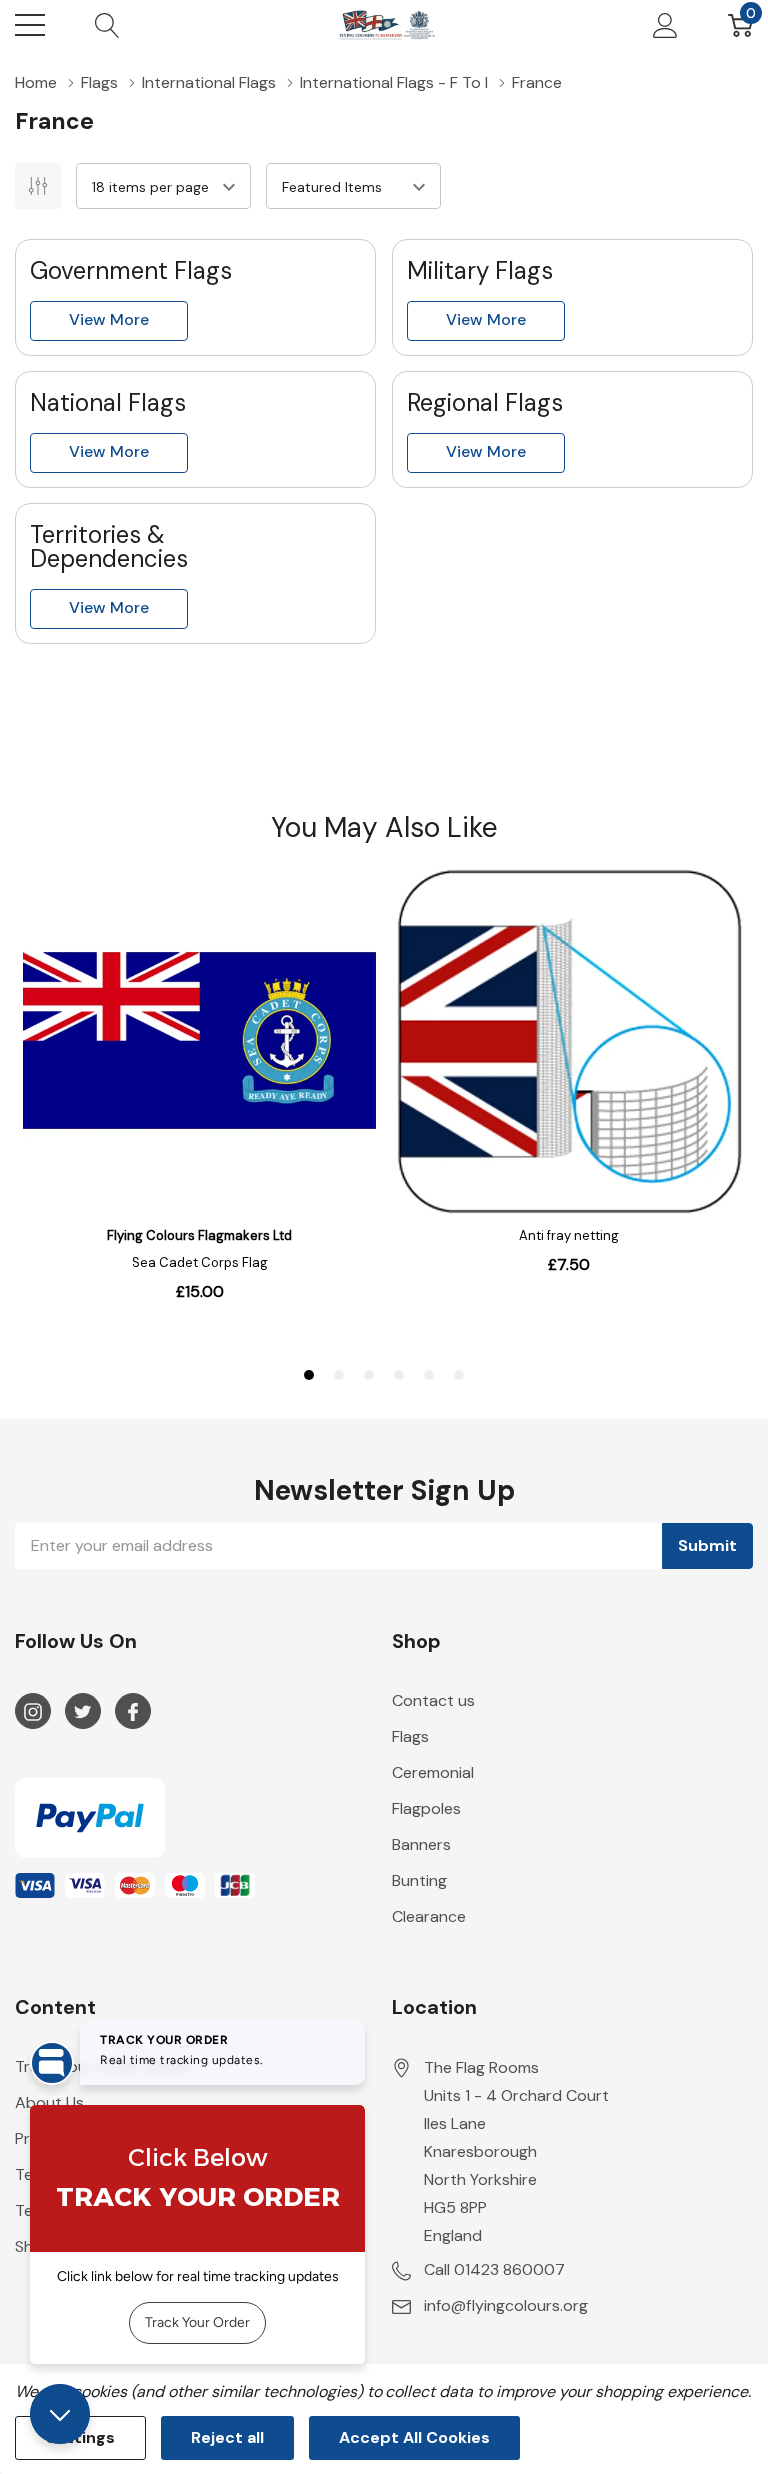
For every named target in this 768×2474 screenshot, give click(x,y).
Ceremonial (433, 1772)
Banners (421, 1844)
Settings (80, 2437)
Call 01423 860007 (494, 2269)
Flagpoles (426, 1808)
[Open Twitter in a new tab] (83, 1712)
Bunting (419, 1880)
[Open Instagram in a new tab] (33, 1712)
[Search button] (107, 25)
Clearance (429, 1916)
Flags (410, 1736)
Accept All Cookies (414, 2437)
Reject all (227, 2437)
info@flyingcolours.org (506, 2305)
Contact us (433, 1700)
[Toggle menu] (30, 25)
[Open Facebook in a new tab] (133, 1712)
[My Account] (665, 25)
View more (109, 319)
